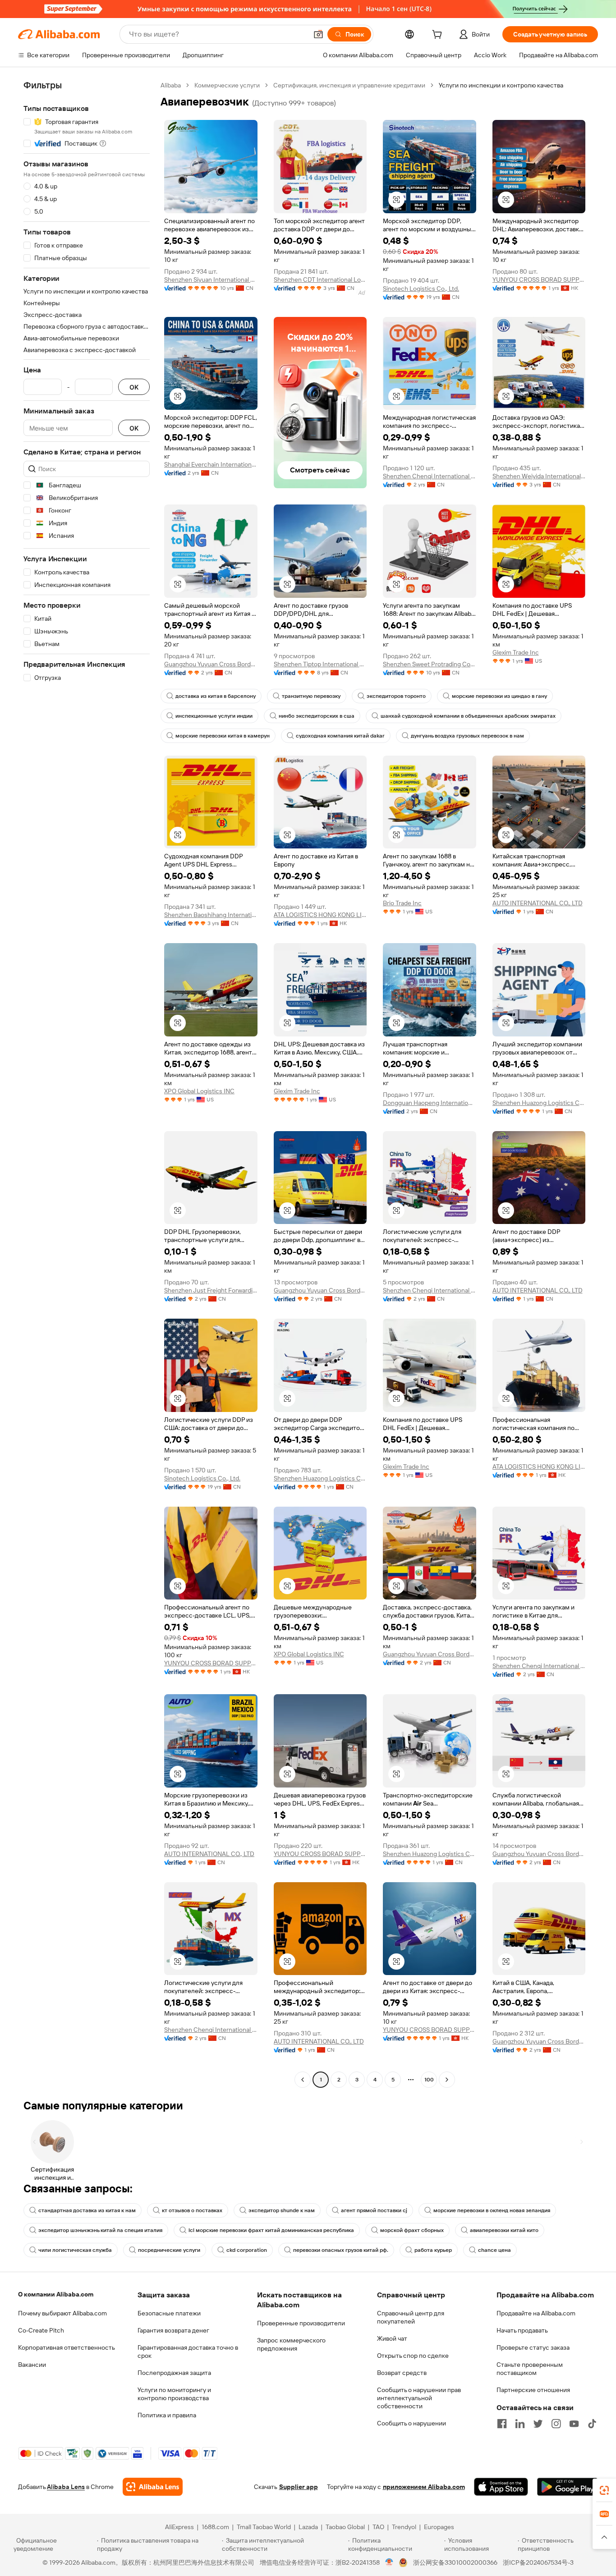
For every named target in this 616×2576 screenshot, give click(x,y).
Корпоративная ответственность (67, 2347)
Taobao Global (345, 2527)
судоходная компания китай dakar (340, 736)
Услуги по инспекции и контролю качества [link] (501, 85)
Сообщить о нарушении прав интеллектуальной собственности (419, 2398)
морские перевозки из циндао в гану (499, 696)
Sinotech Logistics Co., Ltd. (421, 289)
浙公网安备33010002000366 (455, 2562)
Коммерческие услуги (227, 85)
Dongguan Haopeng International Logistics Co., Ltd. (430, 1103)
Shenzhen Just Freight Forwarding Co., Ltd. (211, 1290)
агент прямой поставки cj (374, 2210)
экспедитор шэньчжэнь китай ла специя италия (100, 2230)
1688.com (215, 2527)
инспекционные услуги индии (214, 716)
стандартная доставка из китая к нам (87, 2210)
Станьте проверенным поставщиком (530, 2369)
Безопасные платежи (169, 2313)
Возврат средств (402, 2373)
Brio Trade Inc (402, 903)
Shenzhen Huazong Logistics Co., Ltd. (539, 1103)
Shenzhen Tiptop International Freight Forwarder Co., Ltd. (320, 664)
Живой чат (392, 2338)
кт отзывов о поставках (192, 2210)
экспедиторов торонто (396, 696)
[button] (318, 34)
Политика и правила (167, 2415)
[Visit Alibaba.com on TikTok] (592, 2424)
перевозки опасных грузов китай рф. (341, 2250)
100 (429, 2080)
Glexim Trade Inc (516, 652)
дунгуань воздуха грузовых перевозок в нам (467, 736)
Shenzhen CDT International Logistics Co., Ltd (320, 280)
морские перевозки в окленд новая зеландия (492, 2210)
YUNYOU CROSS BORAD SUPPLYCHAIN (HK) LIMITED (539, 280)
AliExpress (179, 2527)
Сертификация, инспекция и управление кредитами (349, 85)
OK (134, 387)
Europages (439, 2527)
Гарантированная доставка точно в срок (188, 2351)
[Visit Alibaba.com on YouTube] (574, 2424)
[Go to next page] (447, 2080)
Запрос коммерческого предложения (291, 2344)
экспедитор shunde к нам (282, 2210)
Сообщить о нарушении (411, 2423)
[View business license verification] (389, 2562)
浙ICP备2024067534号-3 (538, 2562)
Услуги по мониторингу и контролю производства (174, 2394)
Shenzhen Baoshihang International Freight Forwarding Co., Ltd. (211, 915)
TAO (378, 2527)
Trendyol (404, 2527)
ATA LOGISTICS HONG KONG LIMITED (320, 915)
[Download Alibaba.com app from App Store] (501, 2487)
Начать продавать (522, 2330)
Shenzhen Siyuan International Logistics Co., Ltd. (211, 280)
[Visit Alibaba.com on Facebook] (502, 2424)
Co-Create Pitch (41, 2330)
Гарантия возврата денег (173, 2330)
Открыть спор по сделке (413, 2356)
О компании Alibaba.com (56, 2294)
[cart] (439, 36)
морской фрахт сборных (412, 2230)
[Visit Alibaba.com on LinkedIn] (520, 2424)
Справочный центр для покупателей (411, 2317)
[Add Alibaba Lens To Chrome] (153, 2487)
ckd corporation (247, 2250)
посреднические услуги (169, 2250)
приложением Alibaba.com (424, 2487)
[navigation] (87, 1084)
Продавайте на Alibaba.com (536, 2313)
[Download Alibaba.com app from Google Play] (568, 2487)
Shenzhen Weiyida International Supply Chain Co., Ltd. (539, 476)
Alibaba (171, 85)
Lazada (308, 2527)
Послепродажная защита (174, 2373)
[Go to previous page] (303, 2080)
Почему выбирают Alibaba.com (62, 2313)
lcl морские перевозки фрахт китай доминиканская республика (271, 2230)
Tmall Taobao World (264, 2527)
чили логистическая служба (75, 2250)
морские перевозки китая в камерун (223, 736)
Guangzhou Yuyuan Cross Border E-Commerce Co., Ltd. (211, 664)
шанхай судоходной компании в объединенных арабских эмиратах (468, 716)
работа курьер (433, 2250)
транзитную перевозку (311, 696)
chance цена (494, 2250)
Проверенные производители (301, 2323)
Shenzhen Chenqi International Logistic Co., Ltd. (430, 476)
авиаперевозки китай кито (504, 2230)
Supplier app (299, 2487)
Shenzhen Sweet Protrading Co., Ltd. (430, 664)
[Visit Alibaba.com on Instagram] (556, 2424)
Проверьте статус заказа (533, 2347)
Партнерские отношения (533, 2390)
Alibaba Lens (66, 2487)
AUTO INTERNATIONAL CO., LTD (538, 903)
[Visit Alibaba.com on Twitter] (538, 2424)
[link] (604, 2490)
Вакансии (32, 2365)
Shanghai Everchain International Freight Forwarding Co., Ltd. (211, 464)
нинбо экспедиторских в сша (317, 716)
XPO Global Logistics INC (199, 1091)
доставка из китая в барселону (216, 696)
